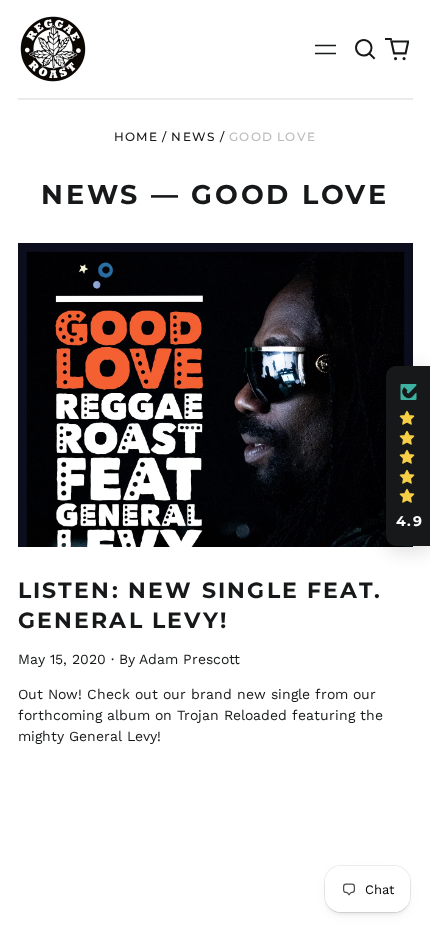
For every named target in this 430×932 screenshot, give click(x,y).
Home (136, 136)
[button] (366, 49)
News (193, 136)
